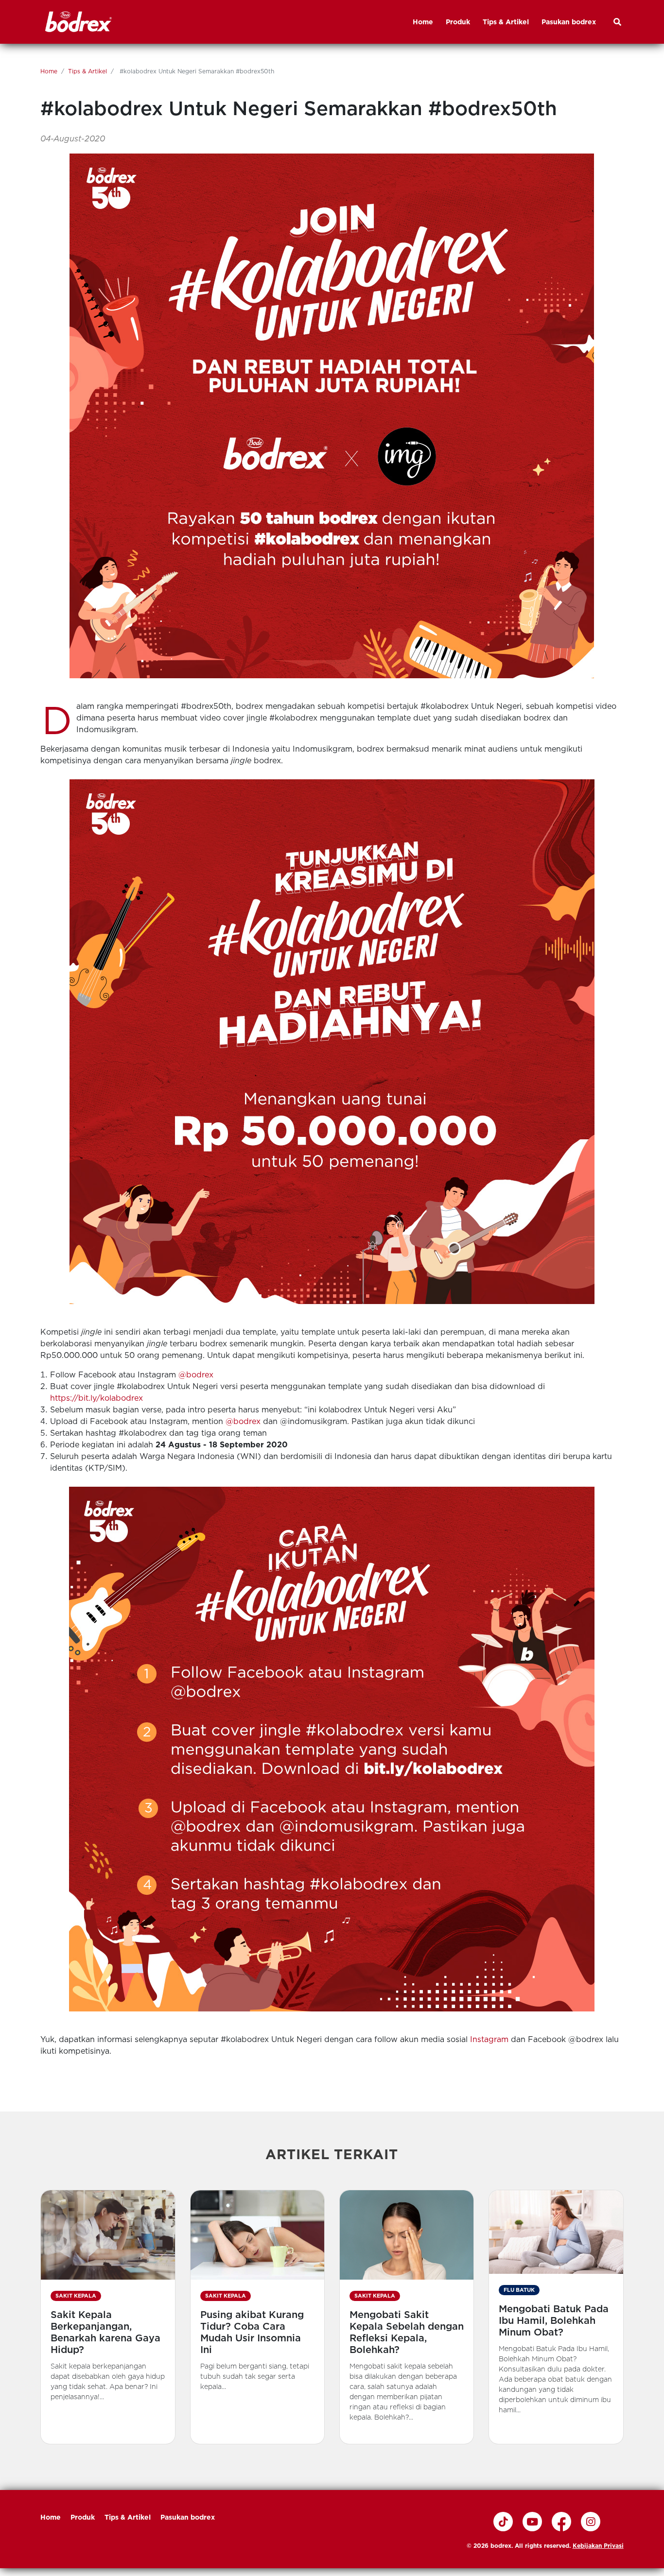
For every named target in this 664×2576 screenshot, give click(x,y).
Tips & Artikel (87, 71)
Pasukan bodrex (188, 2517)
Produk (83, 2517)
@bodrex (196, 1375)
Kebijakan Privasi (598, 2546)
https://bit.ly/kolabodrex (96, 1398)
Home (49, 71)
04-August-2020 (73, 139)
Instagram (489, 2039)
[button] (108, 2317)
